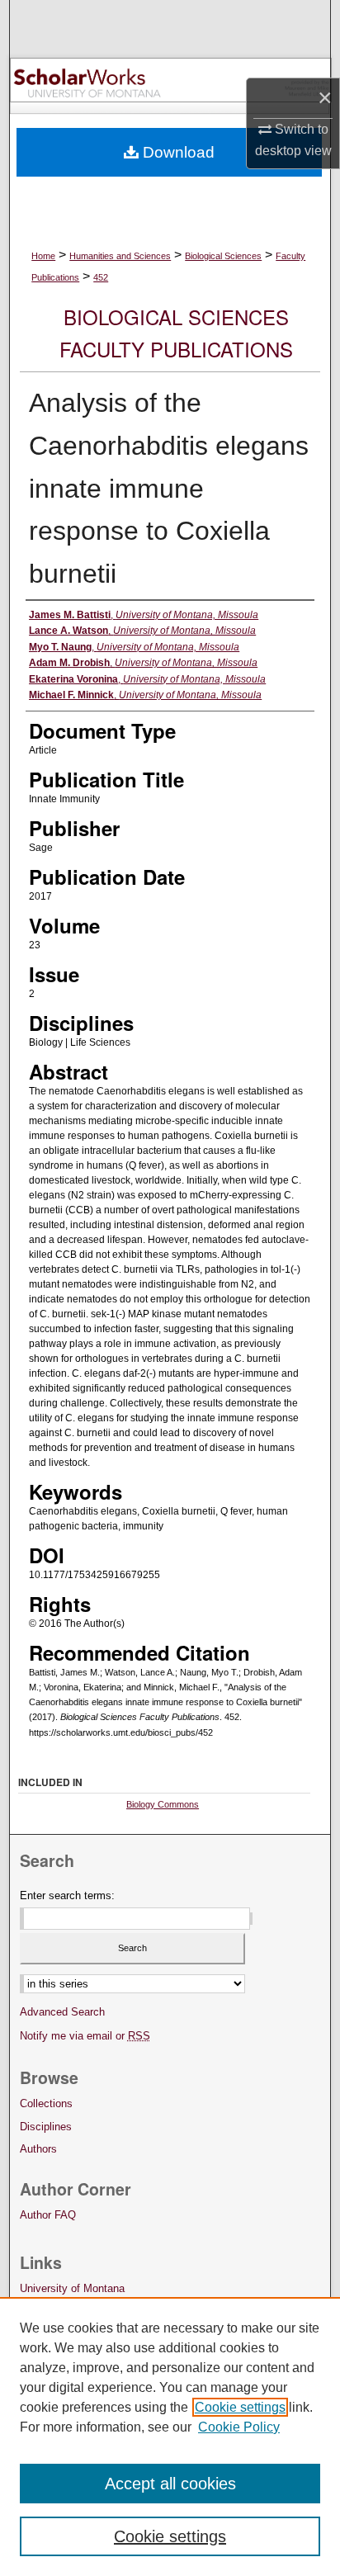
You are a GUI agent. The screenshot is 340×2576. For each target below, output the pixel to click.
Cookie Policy (239, 2427)
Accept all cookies (170, 2484)
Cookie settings (240, 2407)
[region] (170, 2437)
